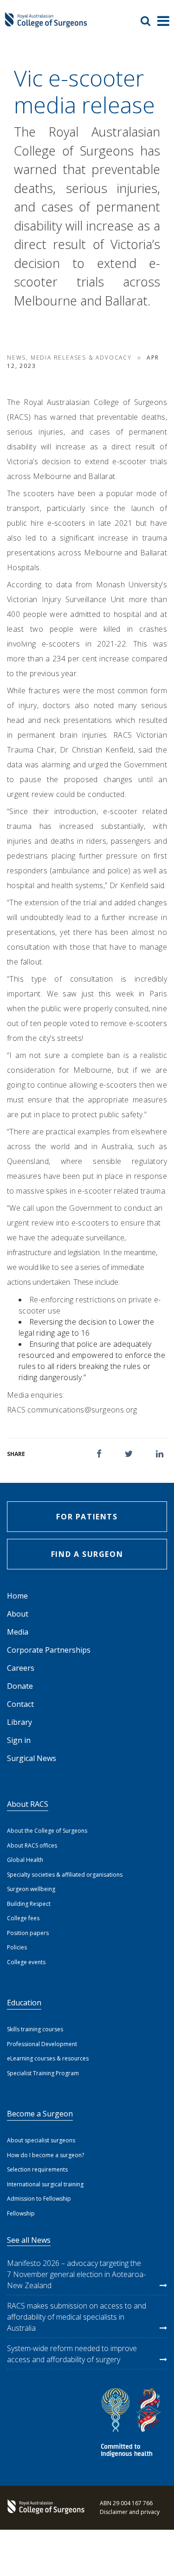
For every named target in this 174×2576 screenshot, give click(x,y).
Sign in (19, 1740)
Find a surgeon (87, 1554)
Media (18, 1632)
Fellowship (21, 2213)
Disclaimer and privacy (130, 2512)
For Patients (87, 1517)
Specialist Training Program (43, 2073)
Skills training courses (35, 2029)
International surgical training (45, 2184)
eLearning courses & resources (48, 2058)
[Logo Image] (46, 24)
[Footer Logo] (44, 2508)
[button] (99, 1454)
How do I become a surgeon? (45, 2155)
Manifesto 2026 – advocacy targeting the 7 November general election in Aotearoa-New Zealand (76, 2274)
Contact (20, 1704)
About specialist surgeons (41, 2140)
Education (24, 2003)
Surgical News (32, 1758)
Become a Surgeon (40, 2114)
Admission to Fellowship (39, 2199)
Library (19, 1722)
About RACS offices (32, 1845)
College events (26, 1962)
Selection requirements (37, 2169)
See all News (29, 2240)
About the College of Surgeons (47, 1831)
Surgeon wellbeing (31, 1889)
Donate (20, 1686)
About (18, 1614)
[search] (149, 21)
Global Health (25, 1860)
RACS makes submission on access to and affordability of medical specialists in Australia (77, 2317)
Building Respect (29, 1904)
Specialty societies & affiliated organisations (65, 1875)
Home (17, 1596)
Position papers (28, 1933)
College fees (23, 1918)
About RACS (28, 1804)
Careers (21, 1668)
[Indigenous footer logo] (132, 2424)
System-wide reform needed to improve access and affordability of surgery (72, 2354)
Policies (17, 1947)
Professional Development (42, 2044)
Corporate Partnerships (49, 1650)
